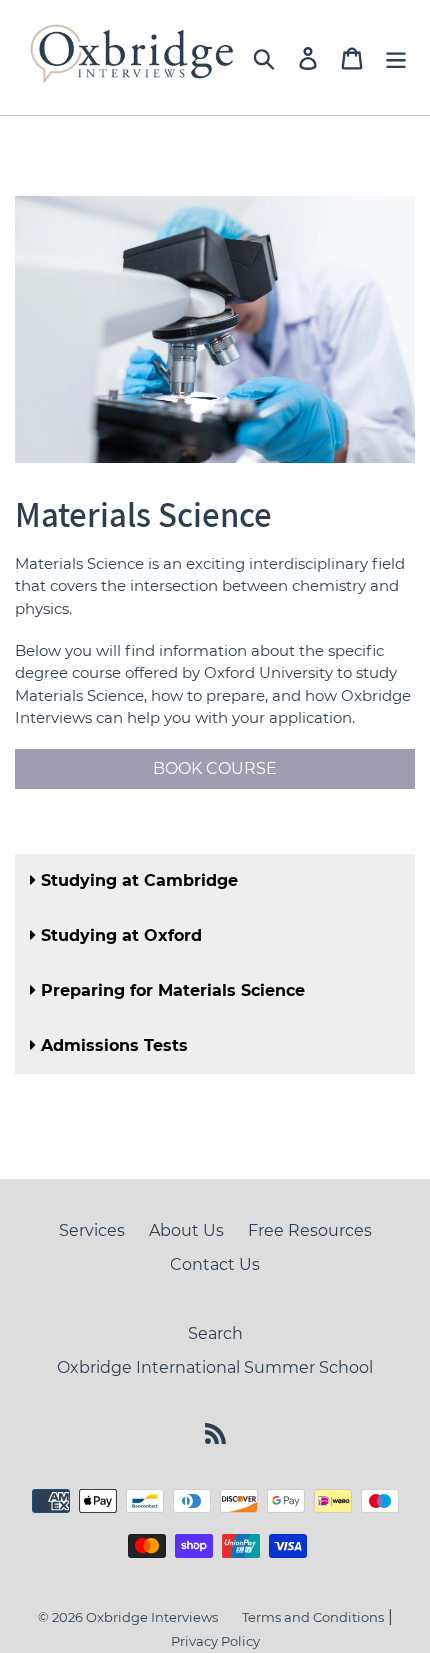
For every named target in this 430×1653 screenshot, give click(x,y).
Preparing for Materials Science (173, 990)
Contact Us (215, 1264)
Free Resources (310, 1230)
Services (92, 1230)
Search (215, 1333)
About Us (186, 1230)
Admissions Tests (114, 1045)
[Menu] (396, 58)
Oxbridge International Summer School (215, 1367)
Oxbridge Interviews (152, 1617)
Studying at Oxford (121, 935)
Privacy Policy (215, 1641)
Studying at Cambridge (139, 880)
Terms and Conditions (313, 1617)
